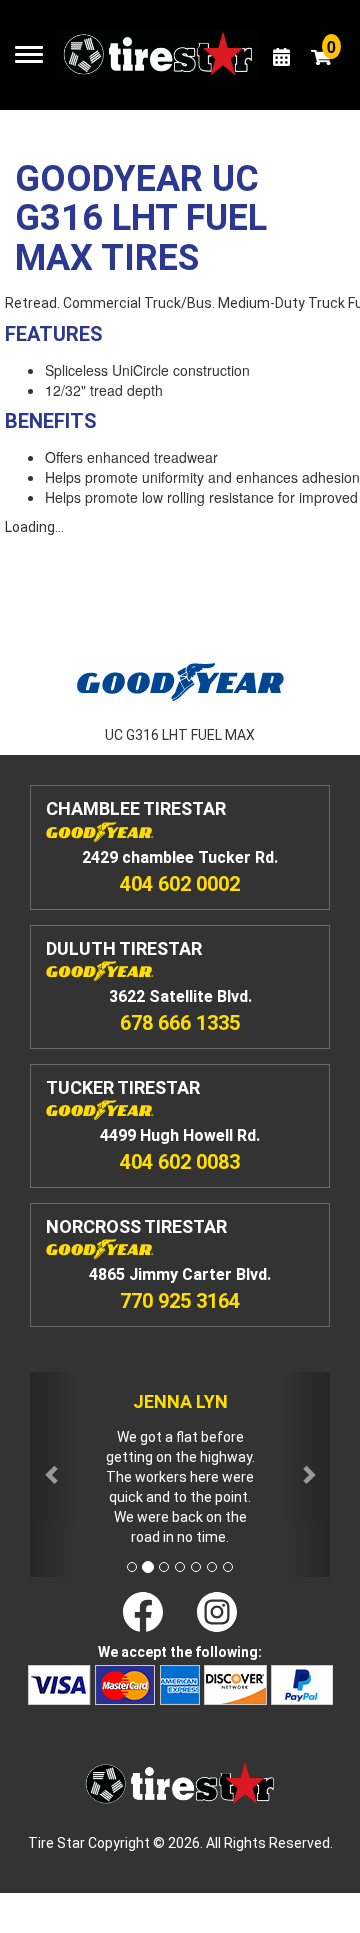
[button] (52, 1474)
